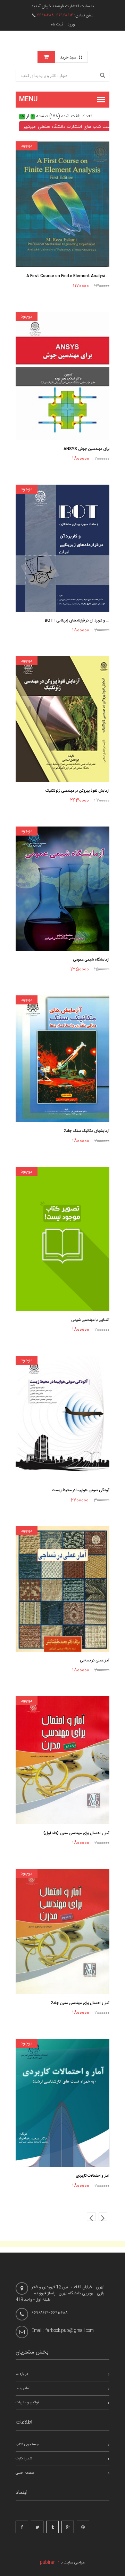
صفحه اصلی (25, 2473)
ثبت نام (57, 24)
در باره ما (22, 2374)
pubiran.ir (50, 2562)
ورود (71, 24)
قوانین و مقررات (27, 2403)
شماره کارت (24, 2459)
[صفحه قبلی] (91, 2217)
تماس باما (23, 2388)
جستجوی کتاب (27, 2444)
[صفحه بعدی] (103, 2217)
